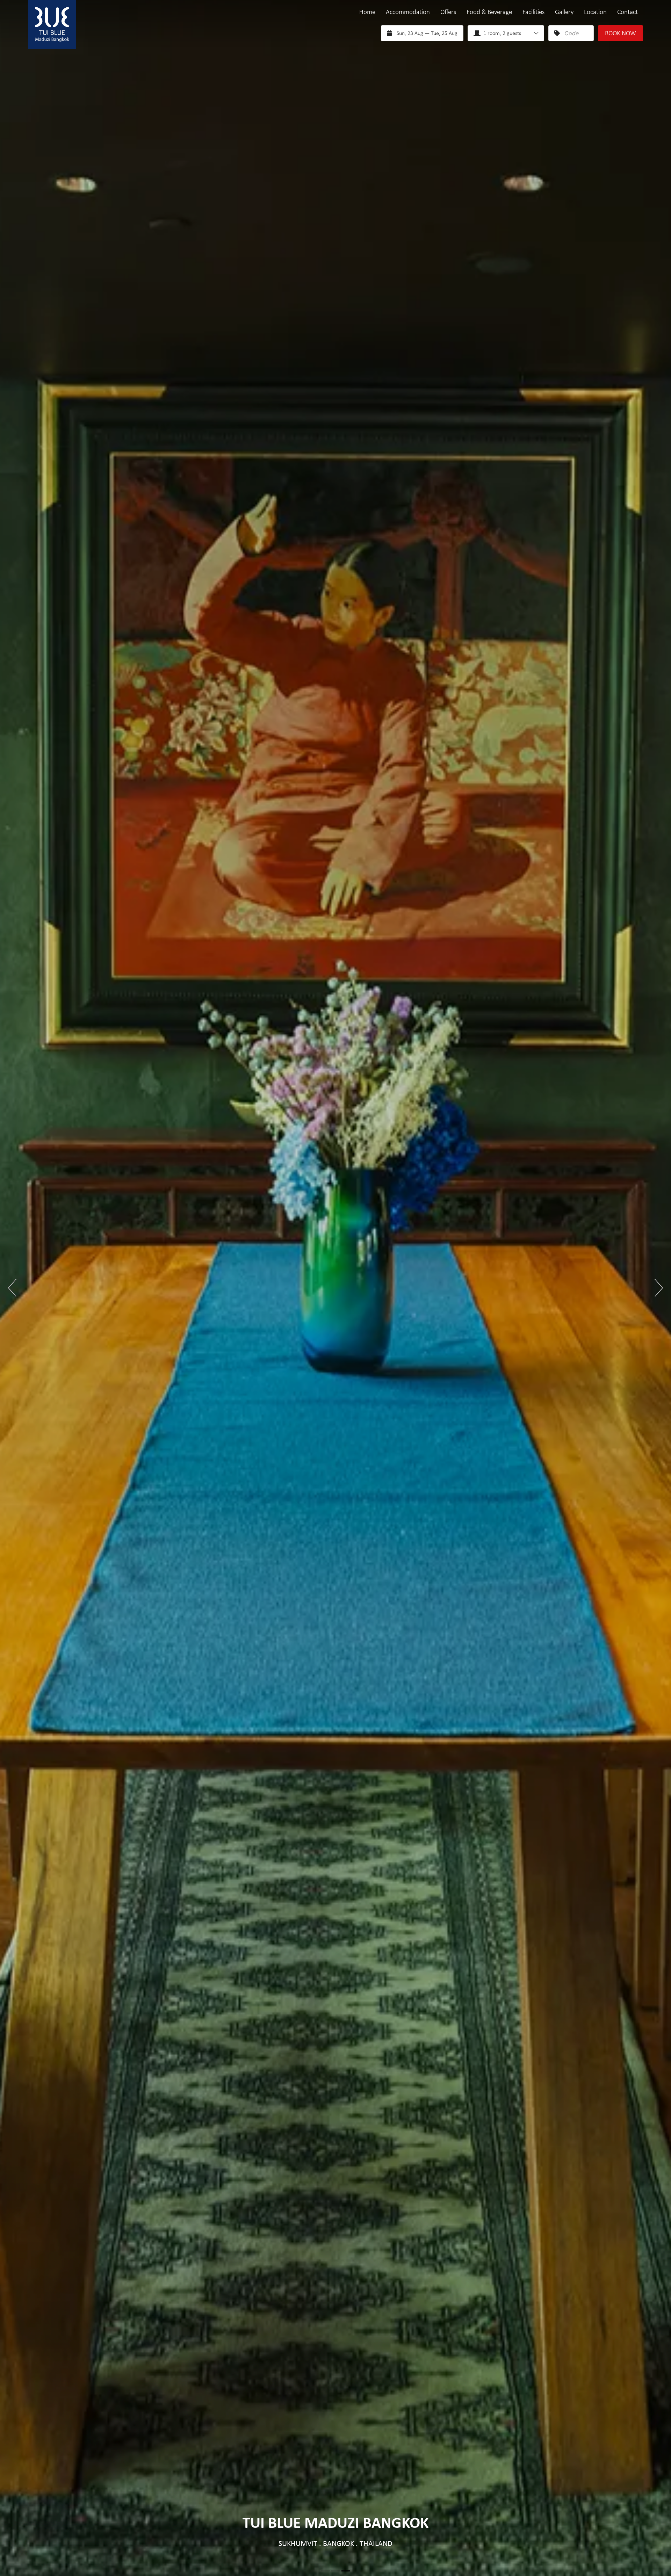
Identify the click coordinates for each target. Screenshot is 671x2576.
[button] (12, 1288)
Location (595, 12)
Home (367, 12)
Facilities (533, 12)
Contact (627, 12)
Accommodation (408, 12)
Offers (448, 12)
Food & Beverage (489, 12)
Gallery (564, 12)
